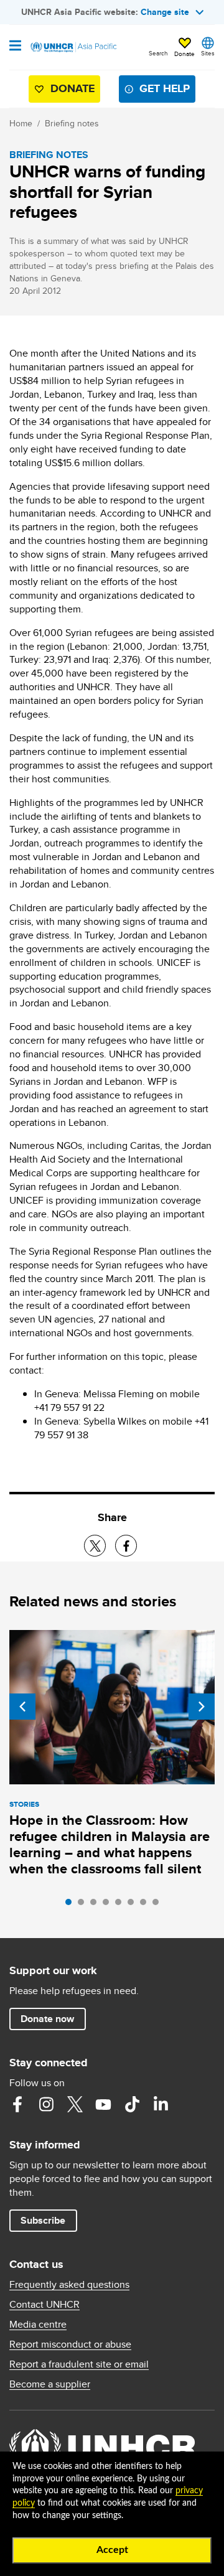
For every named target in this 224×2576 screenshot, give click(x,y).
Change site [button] (165, 12)
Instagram (46, 2104)
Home (21, 123)
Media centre (38, 2325)
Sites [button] (208, 53)
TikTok (132, 2104)
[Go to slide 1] (72, 1905)
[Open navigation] (15, 47)
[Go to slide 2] (84, 1905)
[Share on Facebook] (126, 1546)
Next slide (202, 1707)
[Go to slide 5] (121, 1905)
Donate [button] (184, 54)
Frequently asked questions (69, 2285)
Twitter (75, 2104)
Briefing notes (72, 123)
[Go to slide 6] (134, 1905)
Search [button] (158, 53)
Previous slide (22, 1707)
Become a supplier (50, 2384)
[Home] (73, 47)
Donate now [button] (47, 2019)
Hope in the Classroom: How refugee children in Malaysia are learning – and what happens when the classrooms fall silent (110, 1844)
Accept (112, 2550)
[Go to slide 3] (96, 1905)
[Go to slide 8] (159, 1905)
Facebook (17, 2104)
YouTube (103, 2104)
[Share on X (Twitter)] (95, 1546)
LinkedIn (161, 2104)
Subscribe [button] (43, 2220)
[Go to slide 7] (146, 1905)
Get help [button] (165, 88)
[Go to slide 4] (109, 1905)
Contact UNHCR (44, 2305)
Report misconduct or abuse (70, 2344)
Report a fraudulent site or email (79, 2364)
